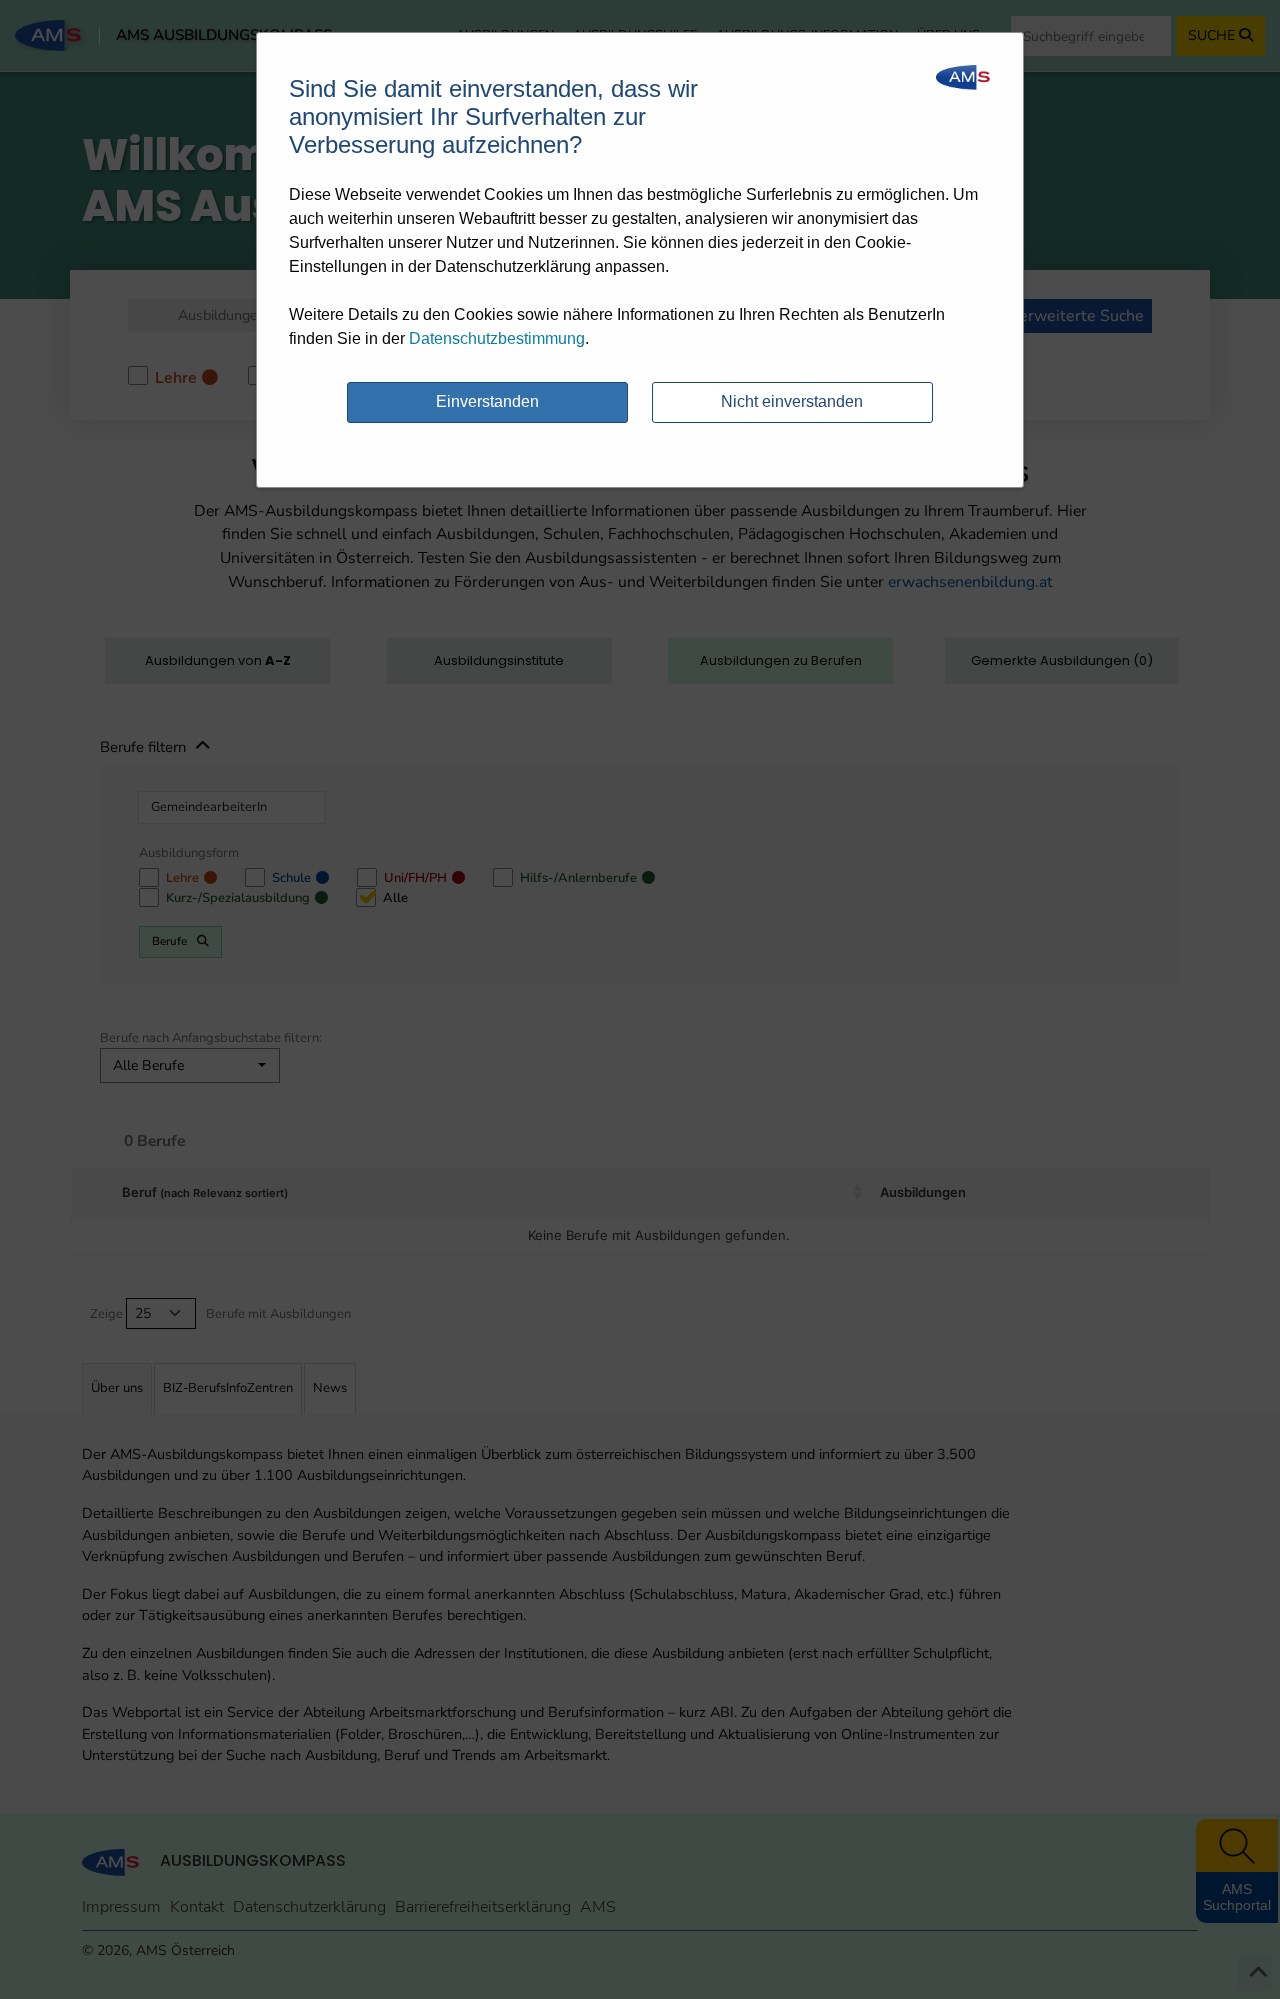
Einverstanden (487, 401)
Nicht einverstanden (792, 401)
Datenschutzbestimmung (497, 338)
